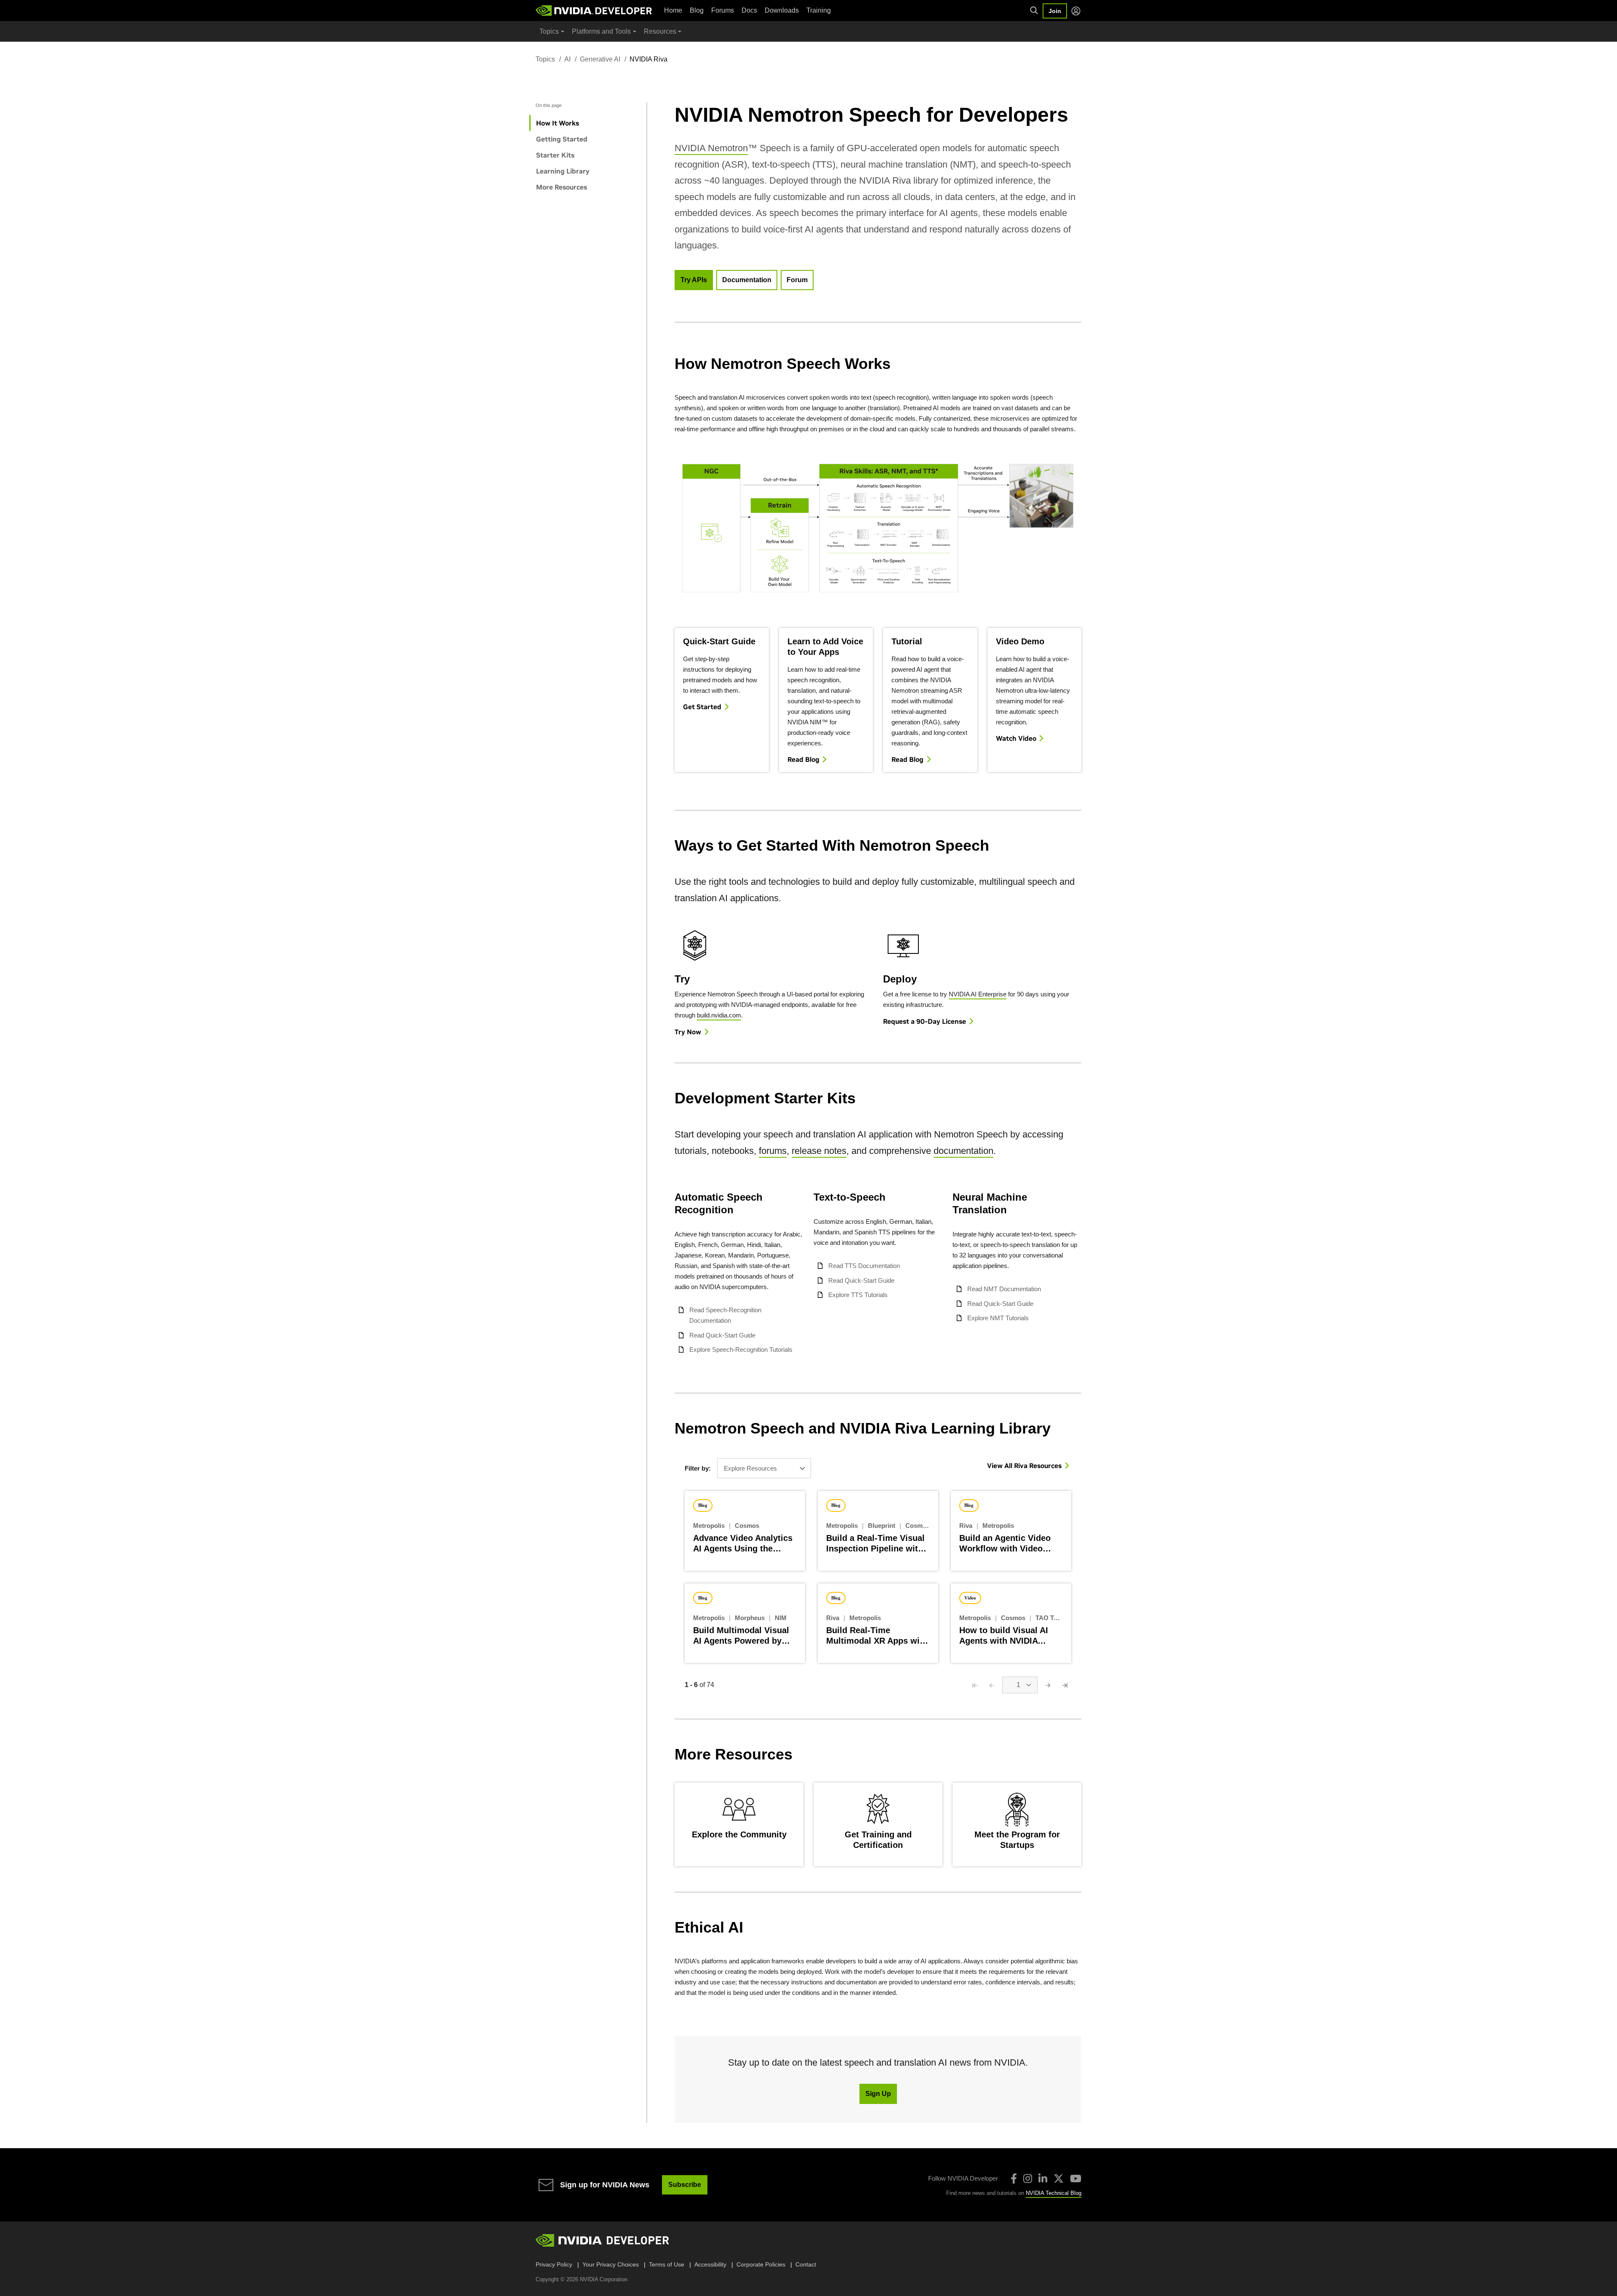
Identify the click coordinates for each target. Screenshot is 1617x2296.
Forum (797, 280)
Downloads (782, 10)
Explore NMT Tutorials (998, 1318)
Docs (749, 10)
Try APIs (694, 280)
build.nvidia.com (719, 1015)
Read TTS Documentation (864, 1266)
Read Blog (803, 759)
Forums (723, 10)
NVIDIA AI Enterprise (978, 994)
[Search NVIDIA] (1034, 11)
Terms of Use (667, 2264)
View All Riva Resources (1024, 1466)
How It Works (558, 123)
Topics (545, 59)
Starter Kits (555, 155)
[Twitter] (1059, 2179)
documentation (963, 1151)
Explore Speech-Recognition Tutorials (741, 1350)
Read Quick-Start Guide (722, 1335)
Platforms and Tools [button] (601, 31)
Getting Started (562, 139)
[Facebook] (1014, 2179)
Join (1055, 11)
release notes (819, 1151)
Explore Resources (750, 1468)
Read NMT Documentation (1004, 1289)
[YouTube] (1076, 2179)
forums (773, 1151)
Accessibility (710, 2264)
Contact (806, 2264)
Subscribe (685, 2185)
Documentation (747, 280)
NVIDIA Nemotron (711, 148)
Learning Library (563, 171)
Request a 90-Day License (925, 1021)
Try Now (688, 1032)
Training (819, 10)
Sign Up (878, 2094)
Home (673, 10)
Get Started (702, 707)
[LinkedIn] (1043, 2179)
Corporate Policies (761, 2264)
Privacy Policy (554, 2264)
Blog (697, 10)
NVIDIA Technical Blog (1054, 2193)
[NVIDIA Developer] (595, 11)
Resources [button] (660, 31)
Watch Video (1016, 738)
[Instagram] (1028, 2179)
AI (567, 59)
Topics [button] (549, 31)
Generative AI (600, 59)
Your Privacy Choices (611, 2264)
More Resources (562, 187)
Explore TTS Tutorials (858, 1295)
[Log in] (1076, 11)
